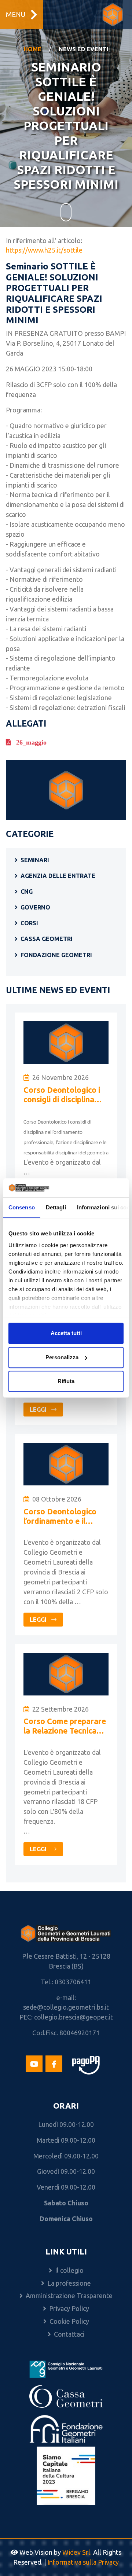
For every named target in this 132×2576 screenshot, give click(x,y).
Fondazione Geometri (56, 955)
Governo (35, 907)
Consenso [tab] (22, 1207)
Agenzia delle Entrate (58, 876)
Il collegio (69, 2270)
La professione (69, 2283)
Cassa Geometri (47, 939)
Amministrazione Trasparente (69, 2296)
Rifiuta (66, 1381)
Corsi (29, 923)
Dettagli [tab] (56, 1207)
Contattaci (69, 2334)
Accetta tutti (66, 1333)
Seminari (35, 860)
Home (33, 49)
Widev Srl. (77, 2552)
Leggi (39, 1410)
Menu (16, 14)
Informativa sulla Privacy (83, 2562)
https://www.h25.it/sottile (44, 250)
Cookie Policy (69, 2321)
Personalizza (62, 1357)
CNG (27, 892)
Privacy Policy (69, 2308)
